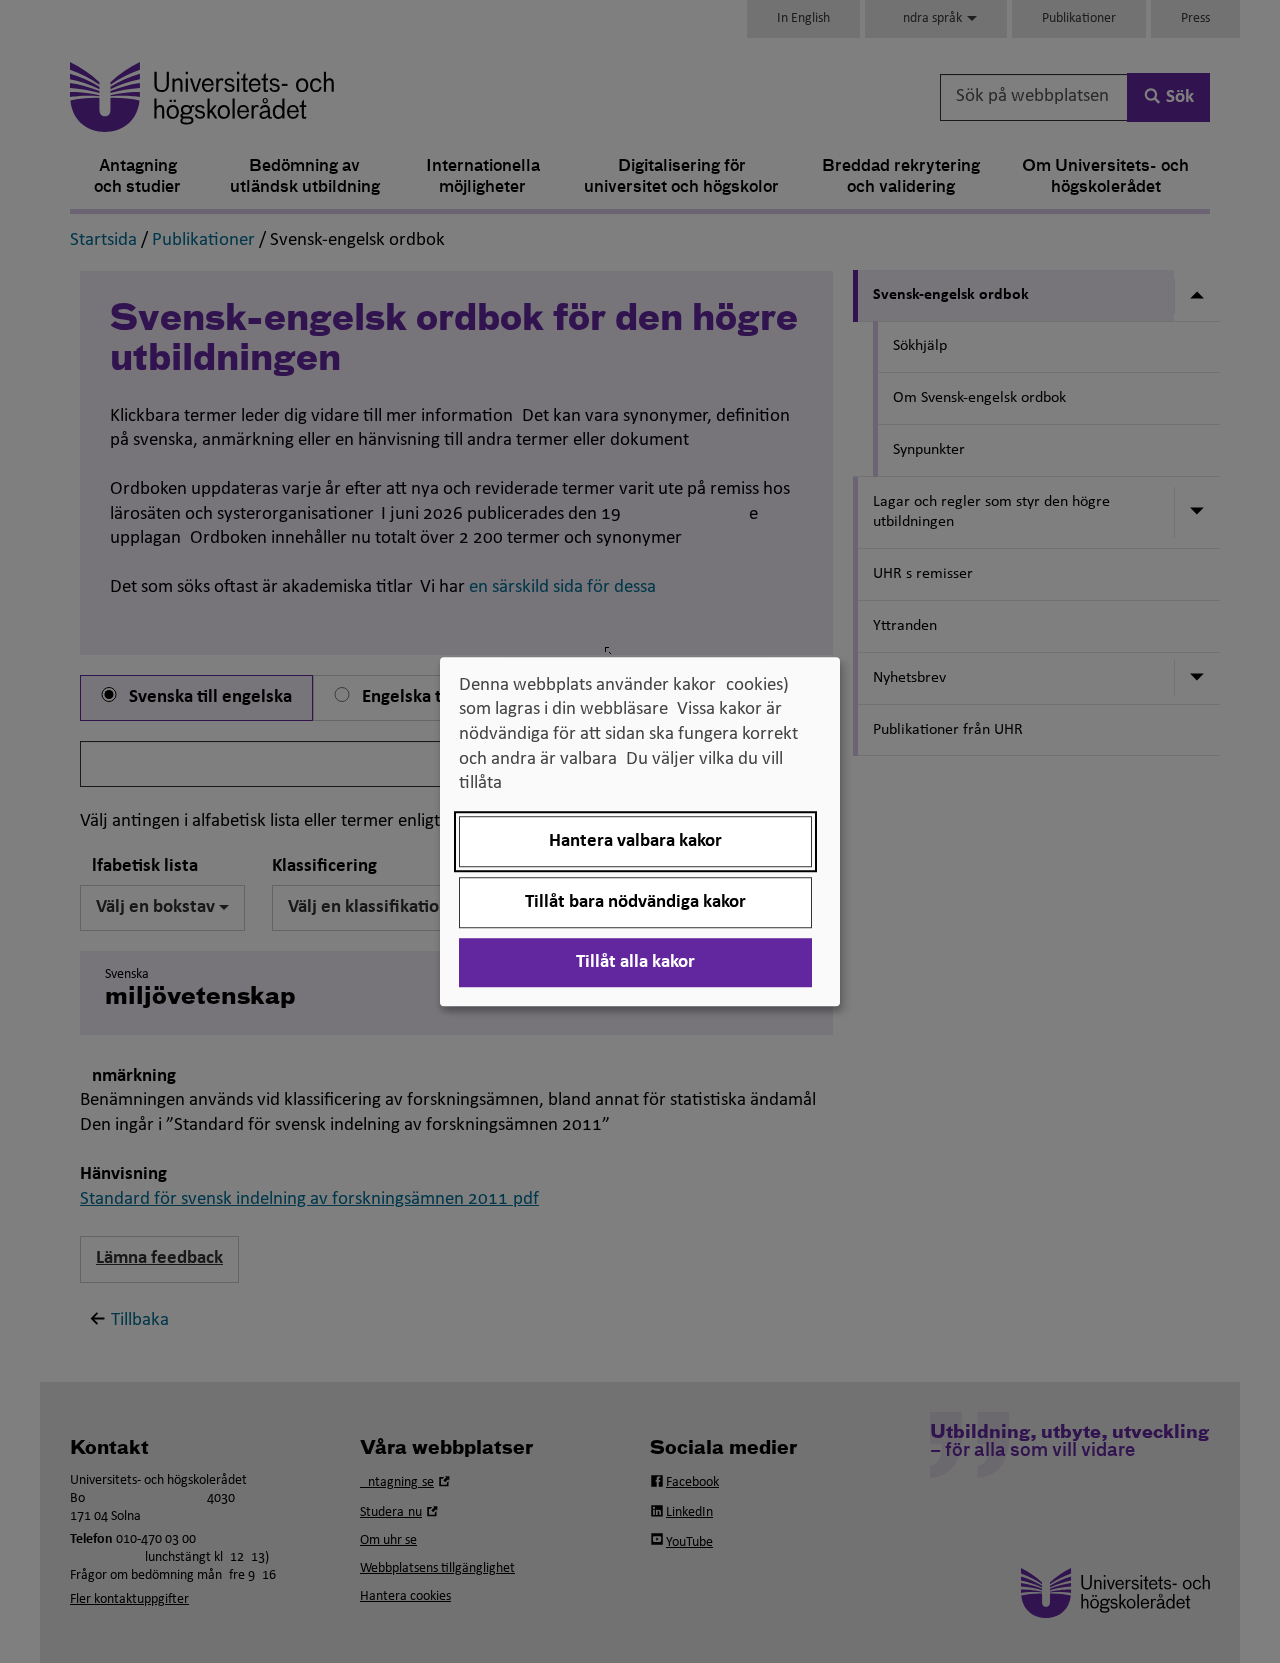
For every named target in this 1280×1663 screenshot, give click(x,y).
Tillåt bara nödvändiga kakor (635, 902)
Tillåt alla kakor (635, 962)
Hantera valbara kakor (635, 841)
